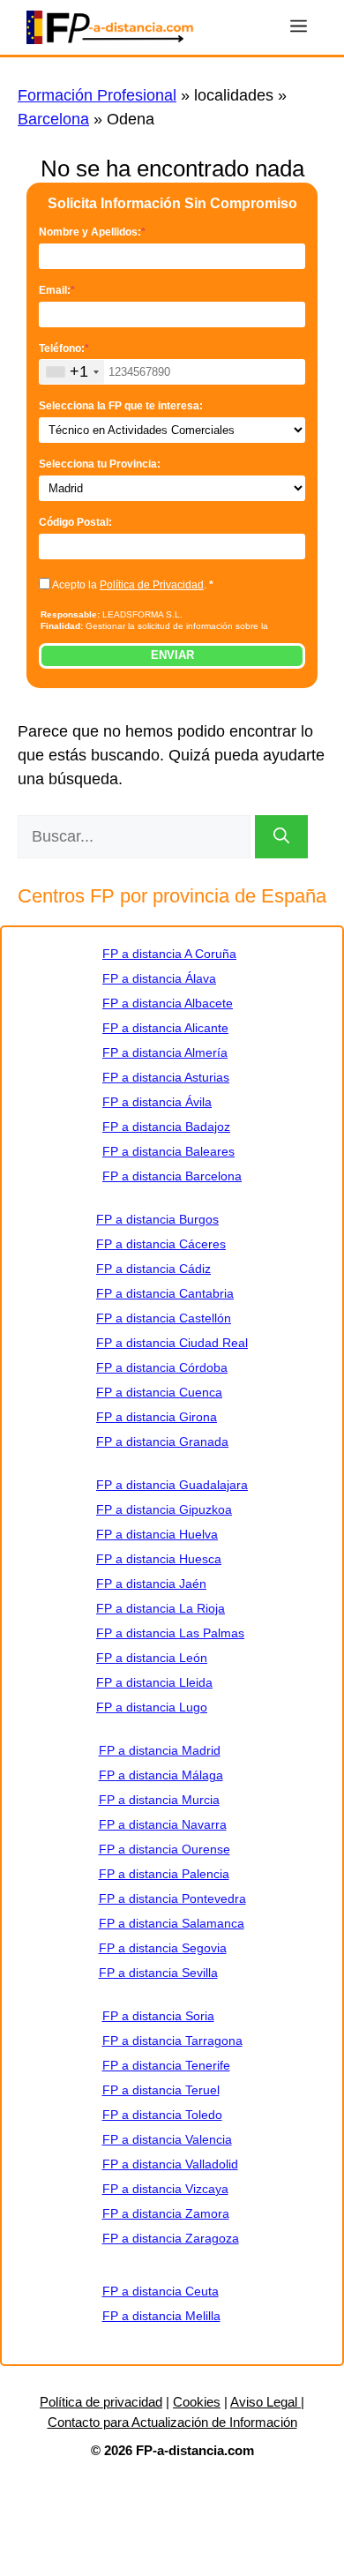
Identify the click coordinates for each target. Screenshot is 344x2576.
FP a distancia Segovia (163, 1948)
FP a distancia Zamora (166, 2213)
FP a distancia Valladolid (170, 2164)
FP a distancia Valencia (167, 2139)
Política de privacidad (101, 2402)
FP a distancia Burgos (157, 1219)
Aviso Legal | (267, 2402)
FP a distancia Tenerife (166, 2065)
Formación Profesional (97, 95)
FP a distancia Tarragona (172, 2041)
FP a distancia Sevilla (158, 1973)
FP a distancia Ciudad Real (172, 1343)
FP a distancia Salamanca (172, 1923)
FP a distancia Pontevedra (172, 1898)
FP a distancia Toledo (162, 2115)
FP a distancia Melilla (161, 2316)
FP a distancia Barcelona (172, 1176)
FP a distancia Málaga (161, 1775)
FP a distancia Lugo (152, 1707)
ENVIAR (172, 655)
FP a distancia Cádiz (153, 1269)
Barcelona (53, 119)
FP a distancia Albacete (168, 1003)
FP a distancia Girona (157, 1417)
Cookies (197, 2402)
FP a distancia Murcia (159, 1800)
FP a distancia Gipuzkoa (164, 1509)
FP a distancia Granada (162, 1442)
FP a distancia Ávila (157, 1102)
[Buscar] (281, 837)
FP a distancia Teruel (161, 2090)
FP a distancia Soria (158, 2016)
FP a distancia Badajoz (166, 1127)
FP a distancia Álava (159, 978)
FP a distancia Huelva (157, 1534)
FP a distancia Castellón (164, 1318)
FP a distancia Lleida (154, 1682)
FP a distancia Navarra (163, 1824)
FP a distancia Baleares (168, 1151)
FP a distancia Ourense (165, 1849)
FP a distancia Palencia (164, 1874)
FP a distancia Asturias (166, 1077)
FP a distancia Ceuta (161, 2291)
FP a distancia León (152, 1658)
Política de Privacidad (152, 585)
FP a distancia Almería (165, 1052)
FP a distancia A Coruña (169, 954)
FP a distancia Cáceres (161, 1244)
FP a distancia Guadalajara (172, 1485)
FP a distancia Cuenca (159, 1392)
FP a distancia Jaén (151, 1584)
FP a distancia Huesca (159, 1559)
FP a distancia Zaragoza (171, 2238)
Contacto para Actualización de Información (172, 2422)
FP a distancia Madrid (160, 1750)
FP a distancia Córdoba (162, 1367)
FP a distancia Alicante (165, 1028)
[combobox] (72, 372)
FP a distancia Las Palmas (170, 1633)
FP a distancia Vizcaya (165, 2189)
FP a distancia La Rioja (161, 1608)
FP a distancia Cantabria (165, 1293)
